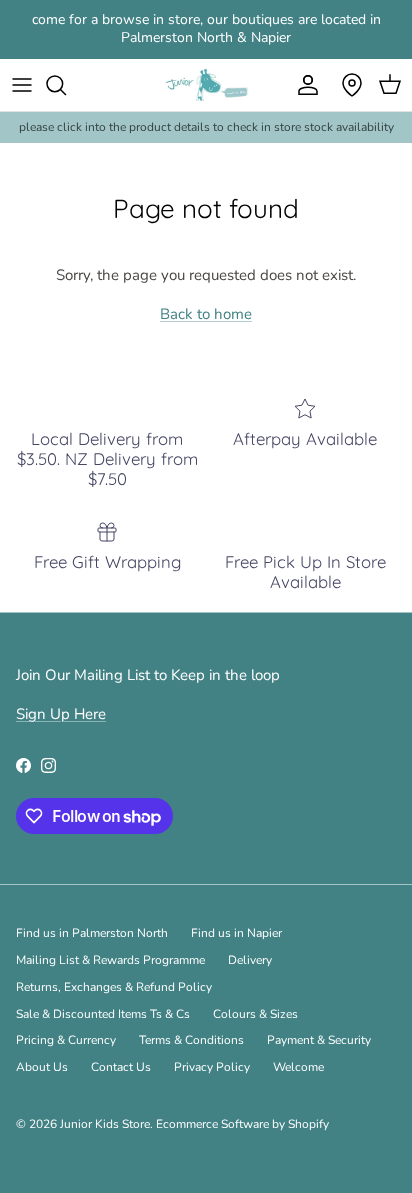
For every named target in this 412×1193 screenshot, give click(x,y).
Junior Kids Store (105, 1124)
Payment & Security (319, 1040)
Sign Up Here (61, 714)
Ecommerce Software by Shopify (242, 1124)
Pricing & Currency (66, 1040)
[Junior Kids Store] (206, 85)
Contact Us (121, 1067)
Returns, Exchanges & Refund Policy (114, 987)
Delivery (250, 960)
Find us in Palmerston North (92, 933)
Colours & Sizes (255, 1014)
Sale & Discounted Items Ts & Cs (103, 1014)
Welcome (298, 1067)
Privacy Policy (212, 1067)
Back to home (206, 314)
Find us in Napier (236, 933)
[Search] (66, 85)
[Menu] (22, 85)
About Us (42, 1067)
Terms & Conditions (191, 1040)
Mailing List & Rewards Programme (110, 960)
